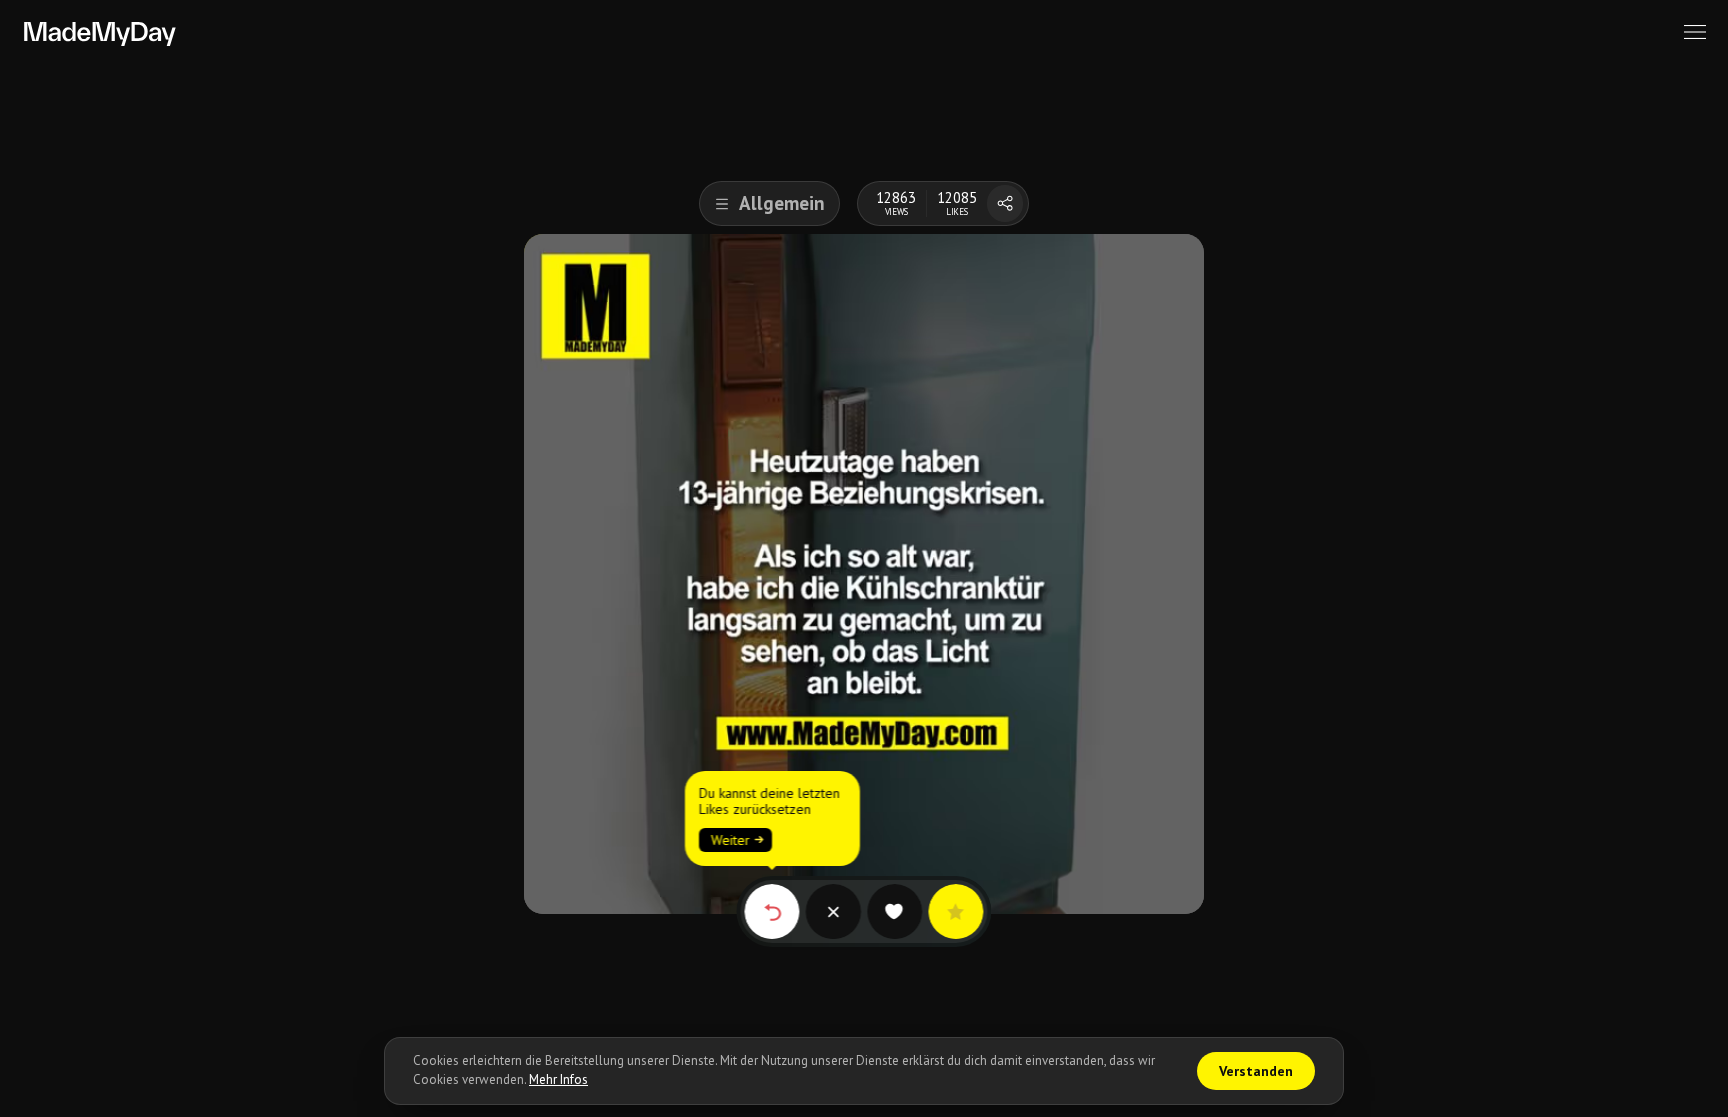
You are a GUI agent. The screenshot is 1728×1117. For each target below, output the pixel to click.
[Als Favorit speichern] (955, 911)
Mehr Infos (558, 1079)
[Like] (894, 911)
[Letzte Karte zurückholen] (771, 911)
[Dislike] (833, 911)
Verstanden (1256, 1071)
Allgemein (782, 203)
